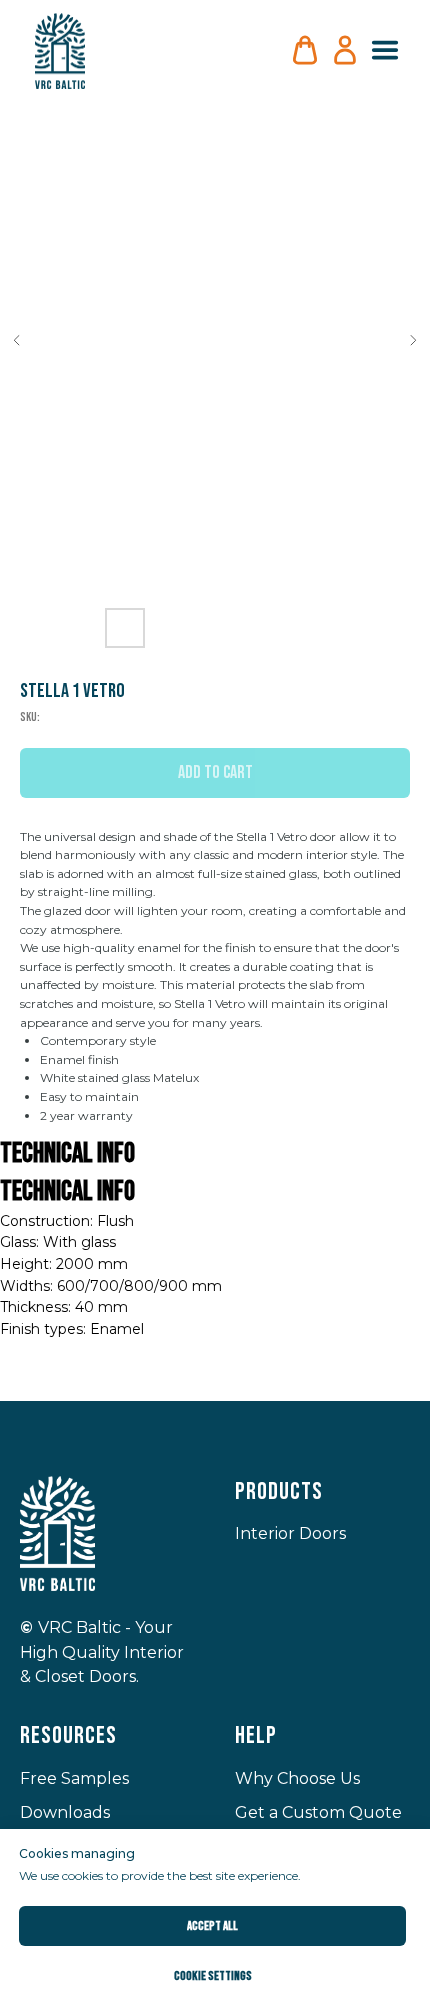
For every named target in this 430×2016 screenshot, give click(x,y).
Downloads (65, 1812)
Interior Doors (290, 1533)
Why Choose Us (297, 1778)
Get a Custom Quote (318, 1812)
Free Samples (74, 1778)
